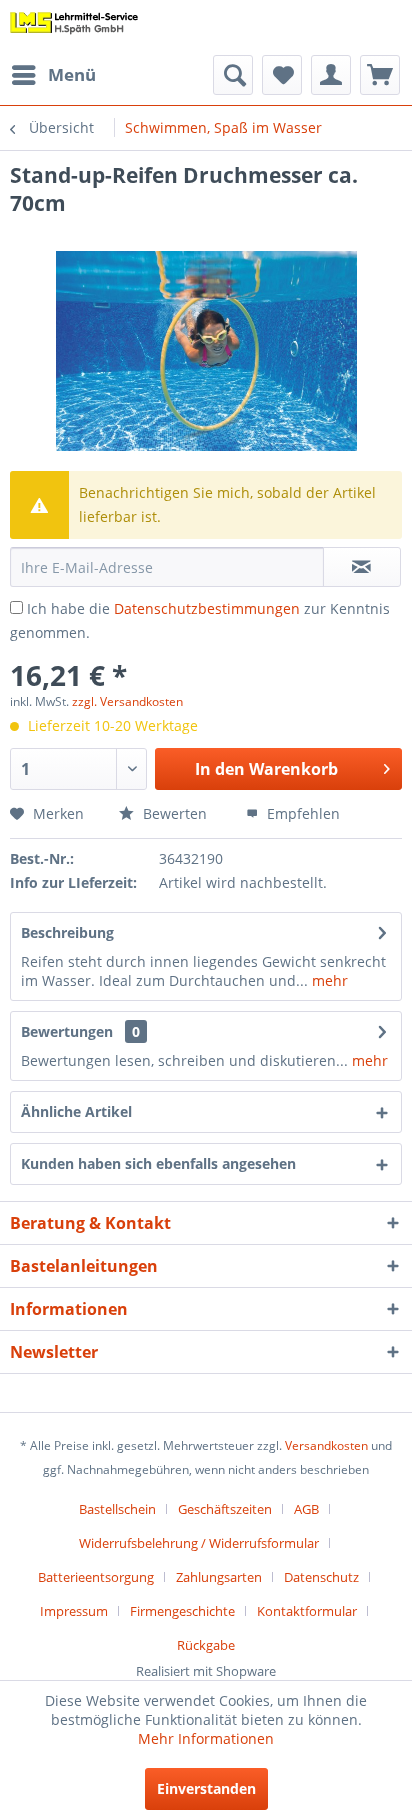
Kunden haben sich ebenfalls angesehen (158, 1163)
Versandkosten (326, 1445)
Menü (72, 74)
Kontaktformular (307, 1611)
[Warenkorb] (380, 75)
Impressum (74, 1611)
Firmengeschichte (182, 1611)
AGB (306, 1509)
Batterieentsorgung (96, 1577)
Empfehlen (301, 813)
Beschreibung (67, 932)
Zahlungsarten (219, 1577)
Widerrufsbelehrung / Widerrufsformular (199, 1543)
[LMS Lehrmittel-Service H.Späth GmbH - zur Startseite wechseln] (74, 27)
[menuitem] (53, 75)
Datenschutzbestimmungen (207, 608)
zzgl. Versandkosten (127, 701)
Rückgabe (206, 1645)
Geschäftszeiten (225, 1509)
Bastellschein (117, 1509)
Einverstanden (206, 1788)
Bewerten (173, 813)
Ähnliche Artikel (76, 1111)
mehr (328, 980)
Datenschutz (321, 1577)
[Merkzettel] (282, 75)
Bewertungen (67, 1031)
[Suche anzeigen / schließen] (233, 75)
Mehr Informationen (206, 1738)
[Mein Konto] (331, 75)
